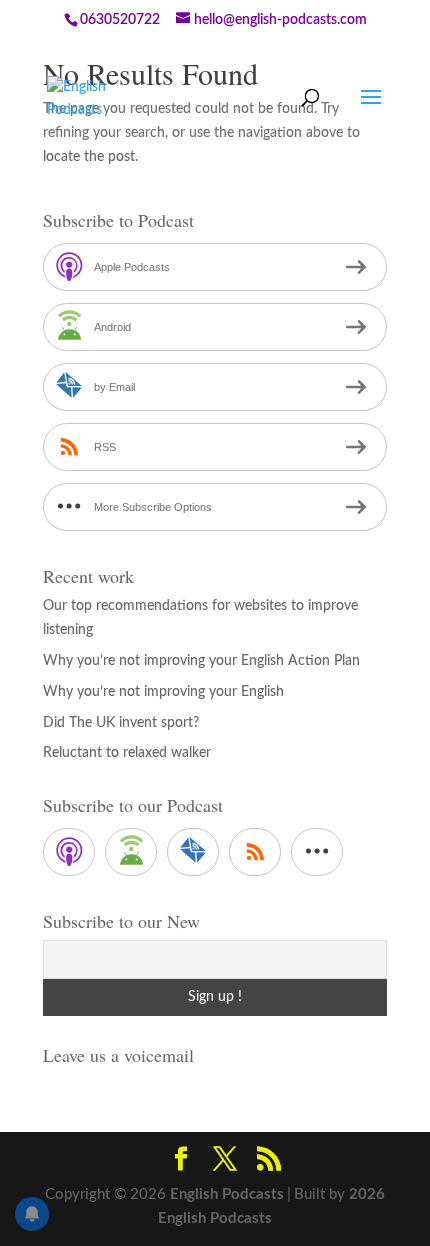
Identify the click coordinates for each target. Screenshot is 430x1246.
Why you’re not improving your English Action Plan (201, 661)
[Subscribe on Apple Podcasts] (69, 852)
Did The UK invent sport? (121, 723)
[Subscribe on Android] (131, 852)
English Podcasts (227, 1194)
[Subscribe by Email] (193, 852)
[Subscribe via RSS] (255, 852)
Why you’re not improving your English (163, 692)
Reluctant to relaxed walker (127, 753)
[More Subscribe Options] (317, 852)
